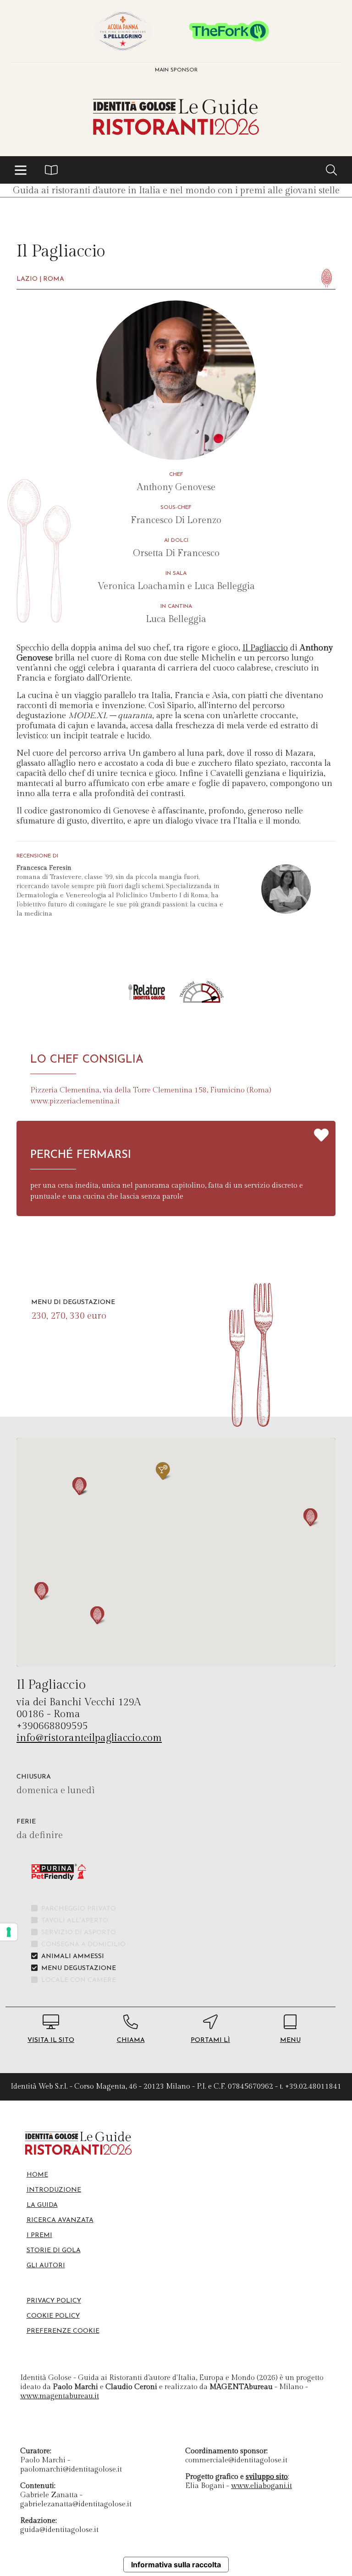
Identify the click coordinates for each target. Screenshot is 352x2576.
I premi (39, 2235)
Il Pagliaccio (265, 648)
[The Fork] (229, 31)
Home (37, 2175)
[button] (21, 170)
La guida (42, 2205)
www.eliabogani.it (261, 2486)
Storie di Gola (54, 2251)
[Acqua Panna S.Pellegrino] (123, 31)
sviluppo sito (267, 2477)
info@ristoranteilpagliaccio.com (89, 1738)
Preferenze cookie (63, 2331)
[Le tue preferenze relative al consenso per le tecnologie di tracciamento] (9, 1932)
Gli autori (46, 2266)
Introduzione (54, 2190)
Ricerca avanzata (60, 2220)
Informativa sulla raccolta (176, 2565)
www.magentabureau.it (60, 2396)
